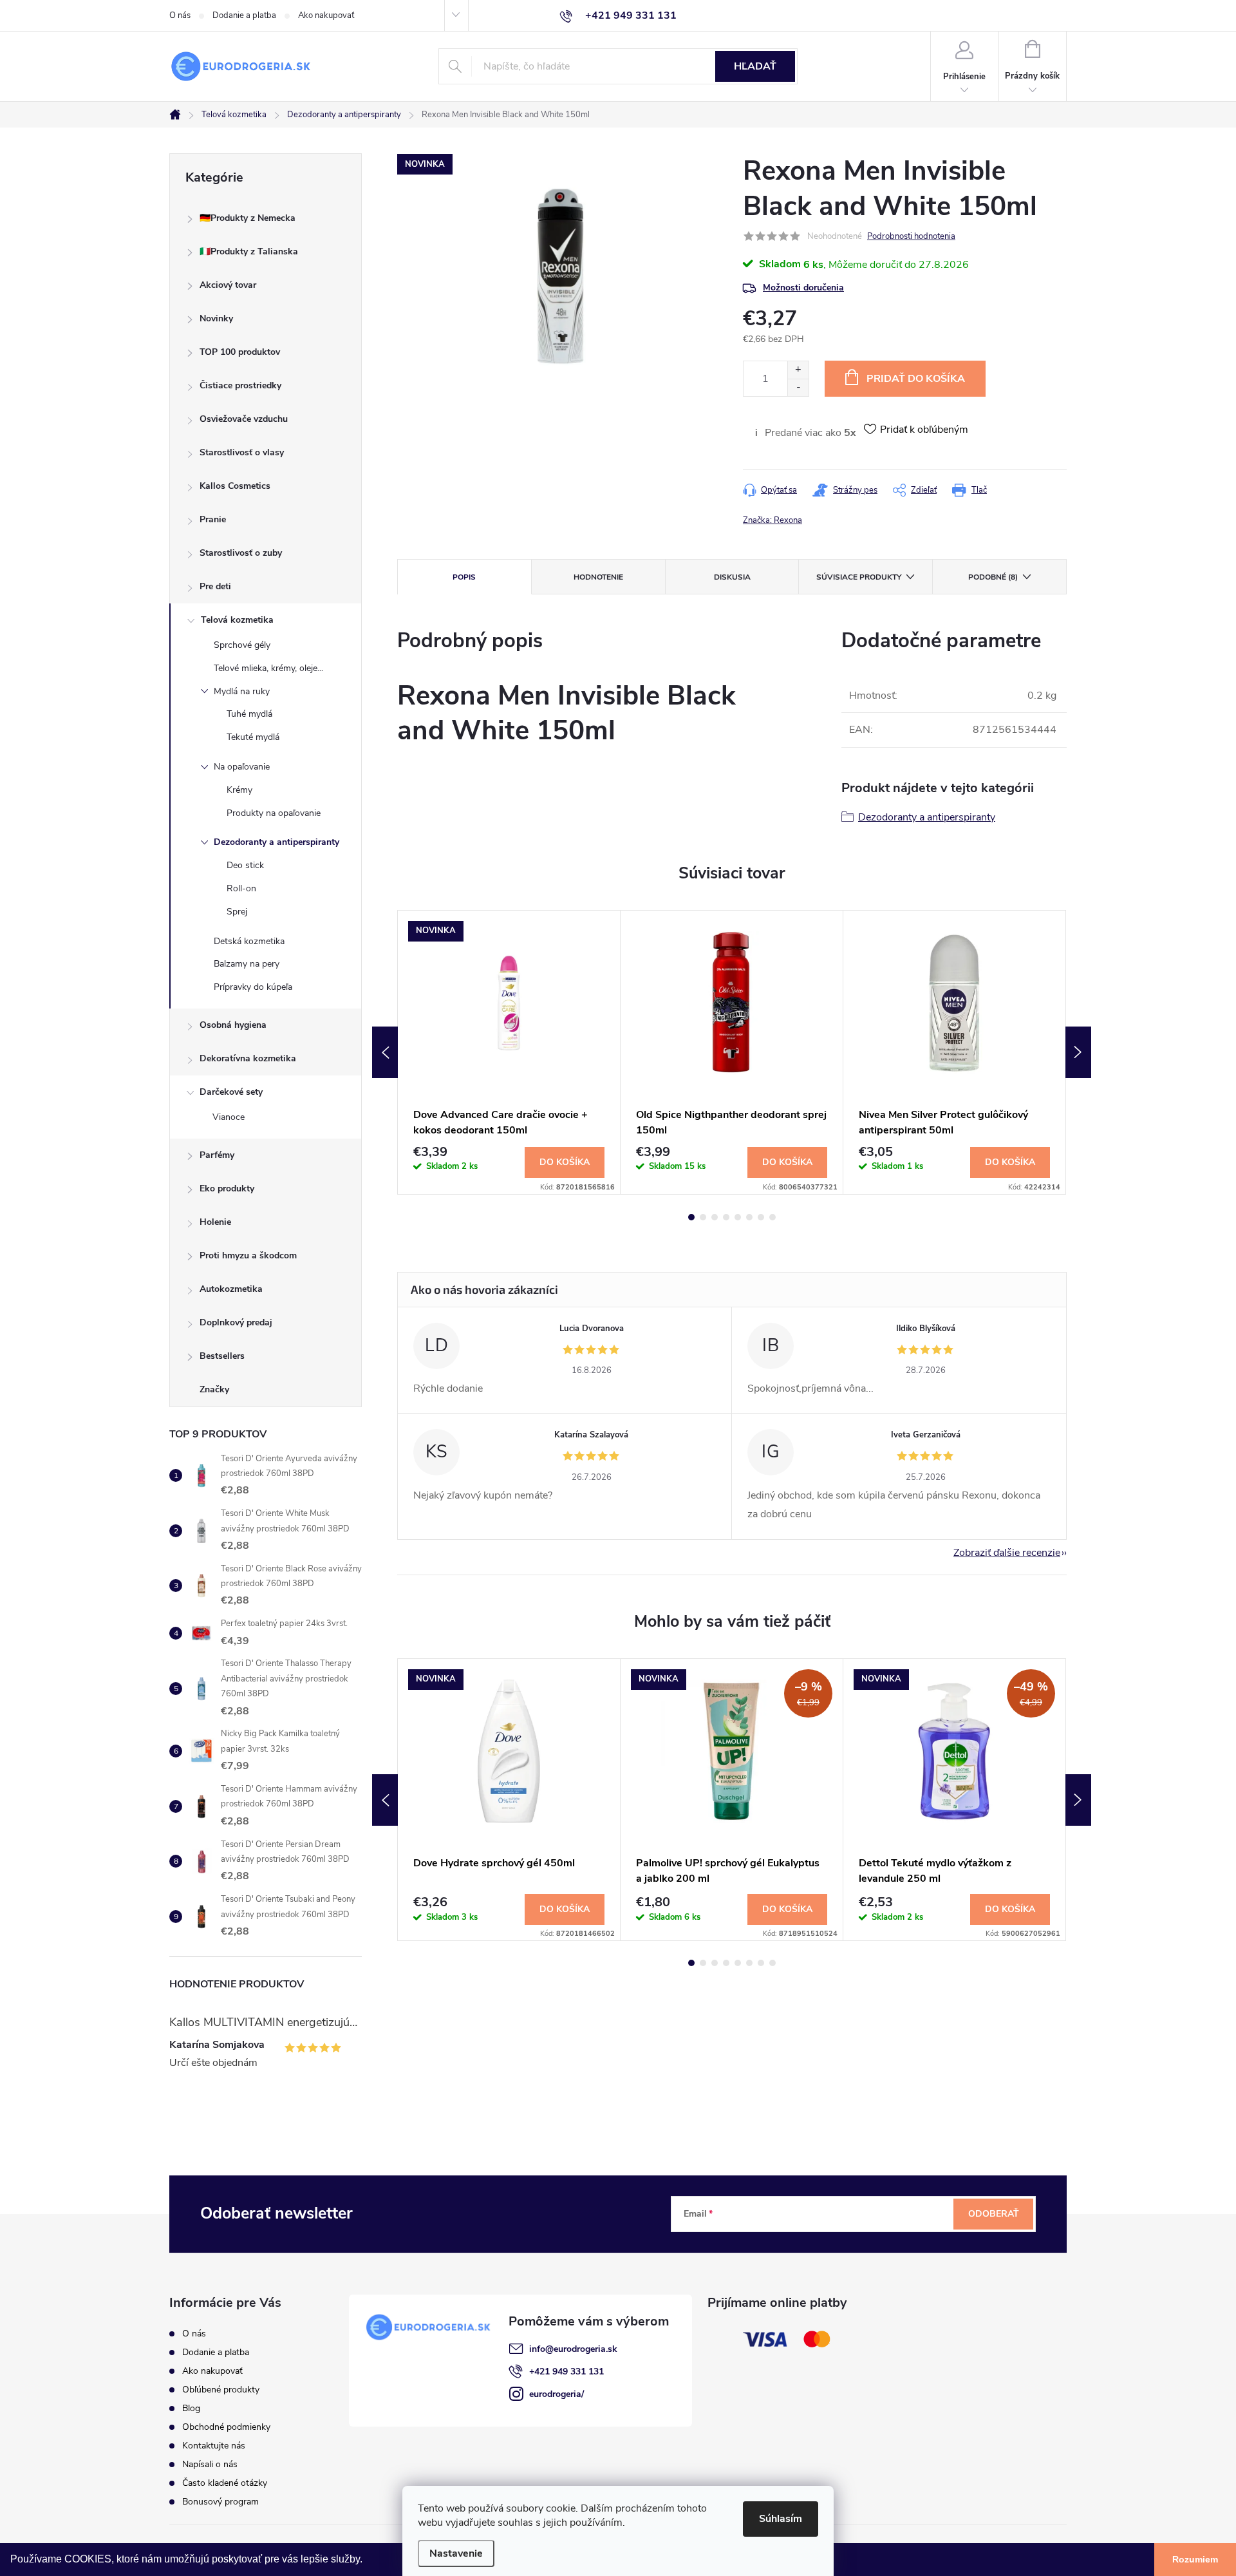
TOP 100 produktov (240, 352)
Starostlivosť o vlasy (242, 452)
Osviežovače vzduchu (244, 419)
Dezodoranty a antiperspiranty (276, 842)
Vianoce (229, 1117)
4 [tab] (726, 1217)
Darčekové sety (231, 1092)
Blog (191, 2408)
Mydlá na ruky (242, 691)
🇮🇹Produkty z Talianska (249, 251)
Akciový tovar (228, 285)
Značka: (772, 520)
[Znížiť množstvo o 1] (798, 387)
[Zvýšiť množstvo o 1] (798, 370)
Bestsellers (222, 1356)
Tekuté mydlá (253, 737)
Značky (214, 1389)
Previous (385, 1052)
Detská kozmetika (249, 941)
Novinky (216, 318)
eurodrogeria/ (557, 2394)
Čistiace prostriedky (240, 385)
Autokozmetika (231, 1289)
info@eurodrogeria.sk (573, 2349)
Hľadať (755, 66)
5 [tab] (738, 1217)
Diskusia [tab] (732, 577)
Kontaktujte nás (214, 2446)
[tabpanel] (509, 1053)
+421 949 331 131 (566, 2372)
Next (1078, 1052)
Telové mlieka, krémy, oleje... (268, 668)
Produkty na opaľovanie (274, 813)
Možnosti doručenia (803, 288)
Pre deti (215, 586)
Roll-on (241, 888)
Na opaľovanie (242, 767)
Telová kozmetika (237, 620)
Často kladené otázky (225, 2483)
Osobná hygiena (233, 1025)
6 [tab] (749, 1217)
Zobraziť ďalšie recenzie (1007, 1553)
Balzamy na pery (247, 964)
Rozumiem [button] (1195, 2559)
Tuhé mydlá (249, 714)
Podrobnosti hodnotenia (911, 236)
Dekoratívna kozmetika (248, 1058)
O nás (180, 15)
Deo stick (245, 865)
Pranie (213, 519)
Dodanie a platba (244, 15)
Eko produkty (227, 1189)
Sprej (237, 912)
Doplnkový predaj (236, 1322)
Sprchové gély (242, 645)
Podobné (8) (993, 577)
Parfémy (217, 1155)
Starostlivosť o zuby (241, 553)
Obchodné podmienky (226, 2427)
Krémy (239, 790)
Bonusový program (220, 2502)
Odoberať (994, 2214)
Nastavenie (456, 2553)
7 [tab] (761, 1217)
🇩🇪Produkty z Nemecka (248, 218)
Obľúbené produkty (221, 2390)
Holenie (215, 1222)
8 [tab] (772, 1217)
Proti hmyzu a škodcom (248, 1255)
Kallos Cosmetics (235, 486)
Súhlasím (781, 2519)
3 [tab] (715, 1217)
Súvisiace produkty (859, 577)
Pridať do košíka (916, 379)
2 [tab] (703, 1217)
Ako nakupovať (326, 15)
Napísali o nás (210, 2464)
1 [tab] (691, 1217)
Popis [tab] (464, 577)
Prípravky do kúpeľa (253, 987)
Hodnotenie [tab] (598, 577)
